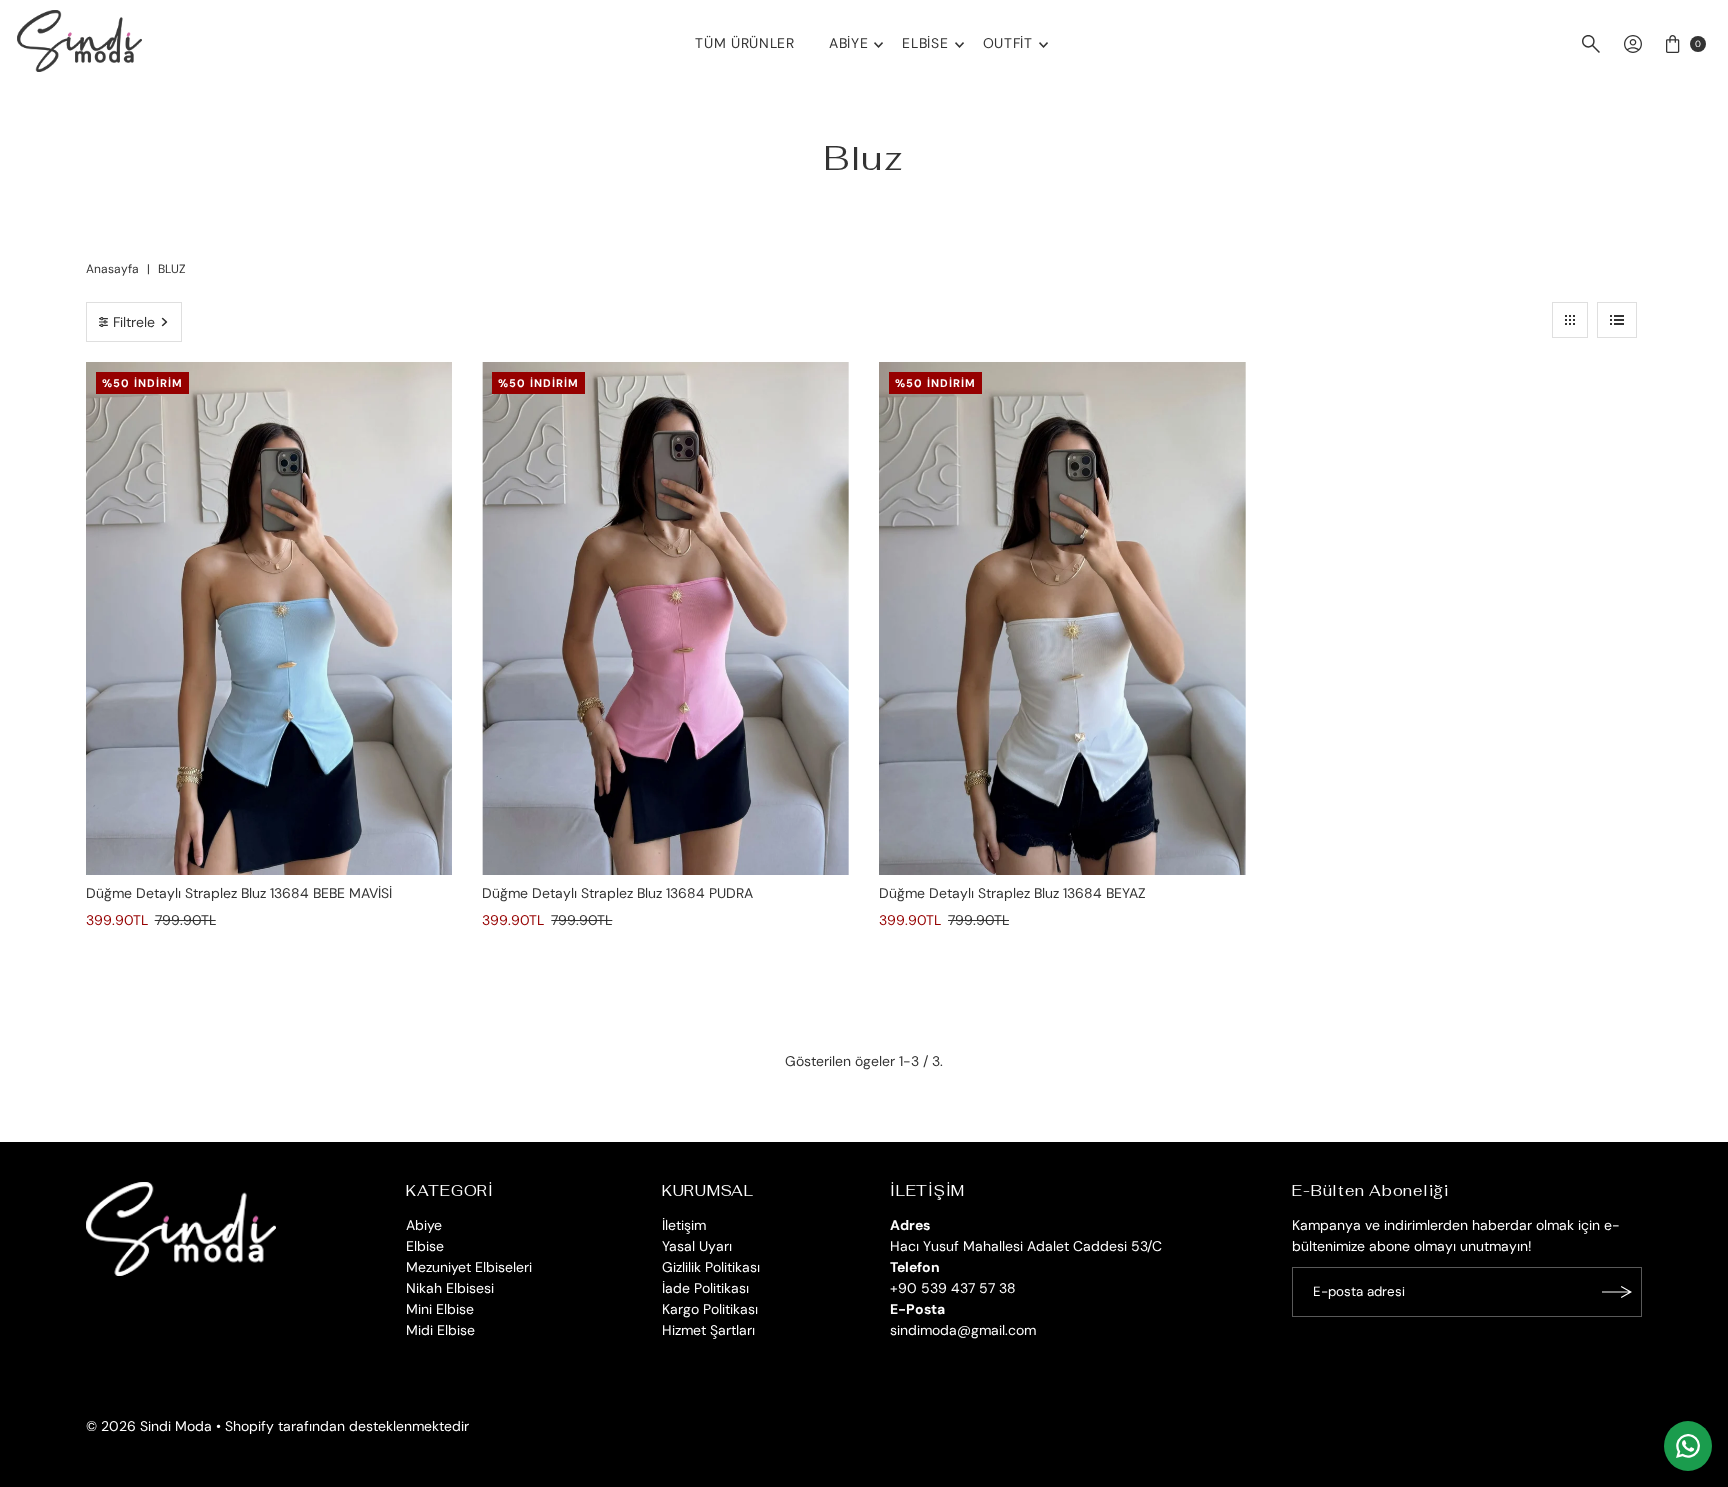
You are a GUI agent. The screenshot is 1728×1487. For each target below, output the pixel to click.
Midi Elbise (440, 1330)
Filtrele (134, 322)
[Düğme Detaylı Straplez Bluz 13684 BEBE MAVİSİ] (269, 618)
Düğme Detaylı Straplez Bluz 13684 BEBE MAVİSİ (239, 893)
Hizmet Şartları (708, 1330)
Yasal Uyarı (697, 1246)
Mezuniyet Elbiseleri (469, 1267)
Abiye (849, 43)
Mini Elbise (440, 1309)
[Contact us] (1688, 1446)
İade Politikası (705, 1288)
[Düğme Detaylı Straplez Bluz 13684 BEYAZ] (1062, 618)
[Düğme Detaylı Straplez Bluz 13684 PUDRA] (665, 618)
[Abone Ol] (1617, 1292)
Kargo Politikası (710, 1309)
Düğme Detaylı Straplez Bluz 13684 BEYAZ (1012, 893)
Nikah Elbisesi (450, 1288)
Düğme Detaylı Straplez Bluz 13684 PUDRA (617, 893)
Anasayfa (112, 269)
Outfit (1008, 43)
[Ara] (1591, 44)
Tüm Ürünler (745, 43)
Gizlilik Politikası (711, 1267)
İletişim (684, 1225)
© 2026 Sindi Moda (149, 1426)
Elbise (925, 43)
